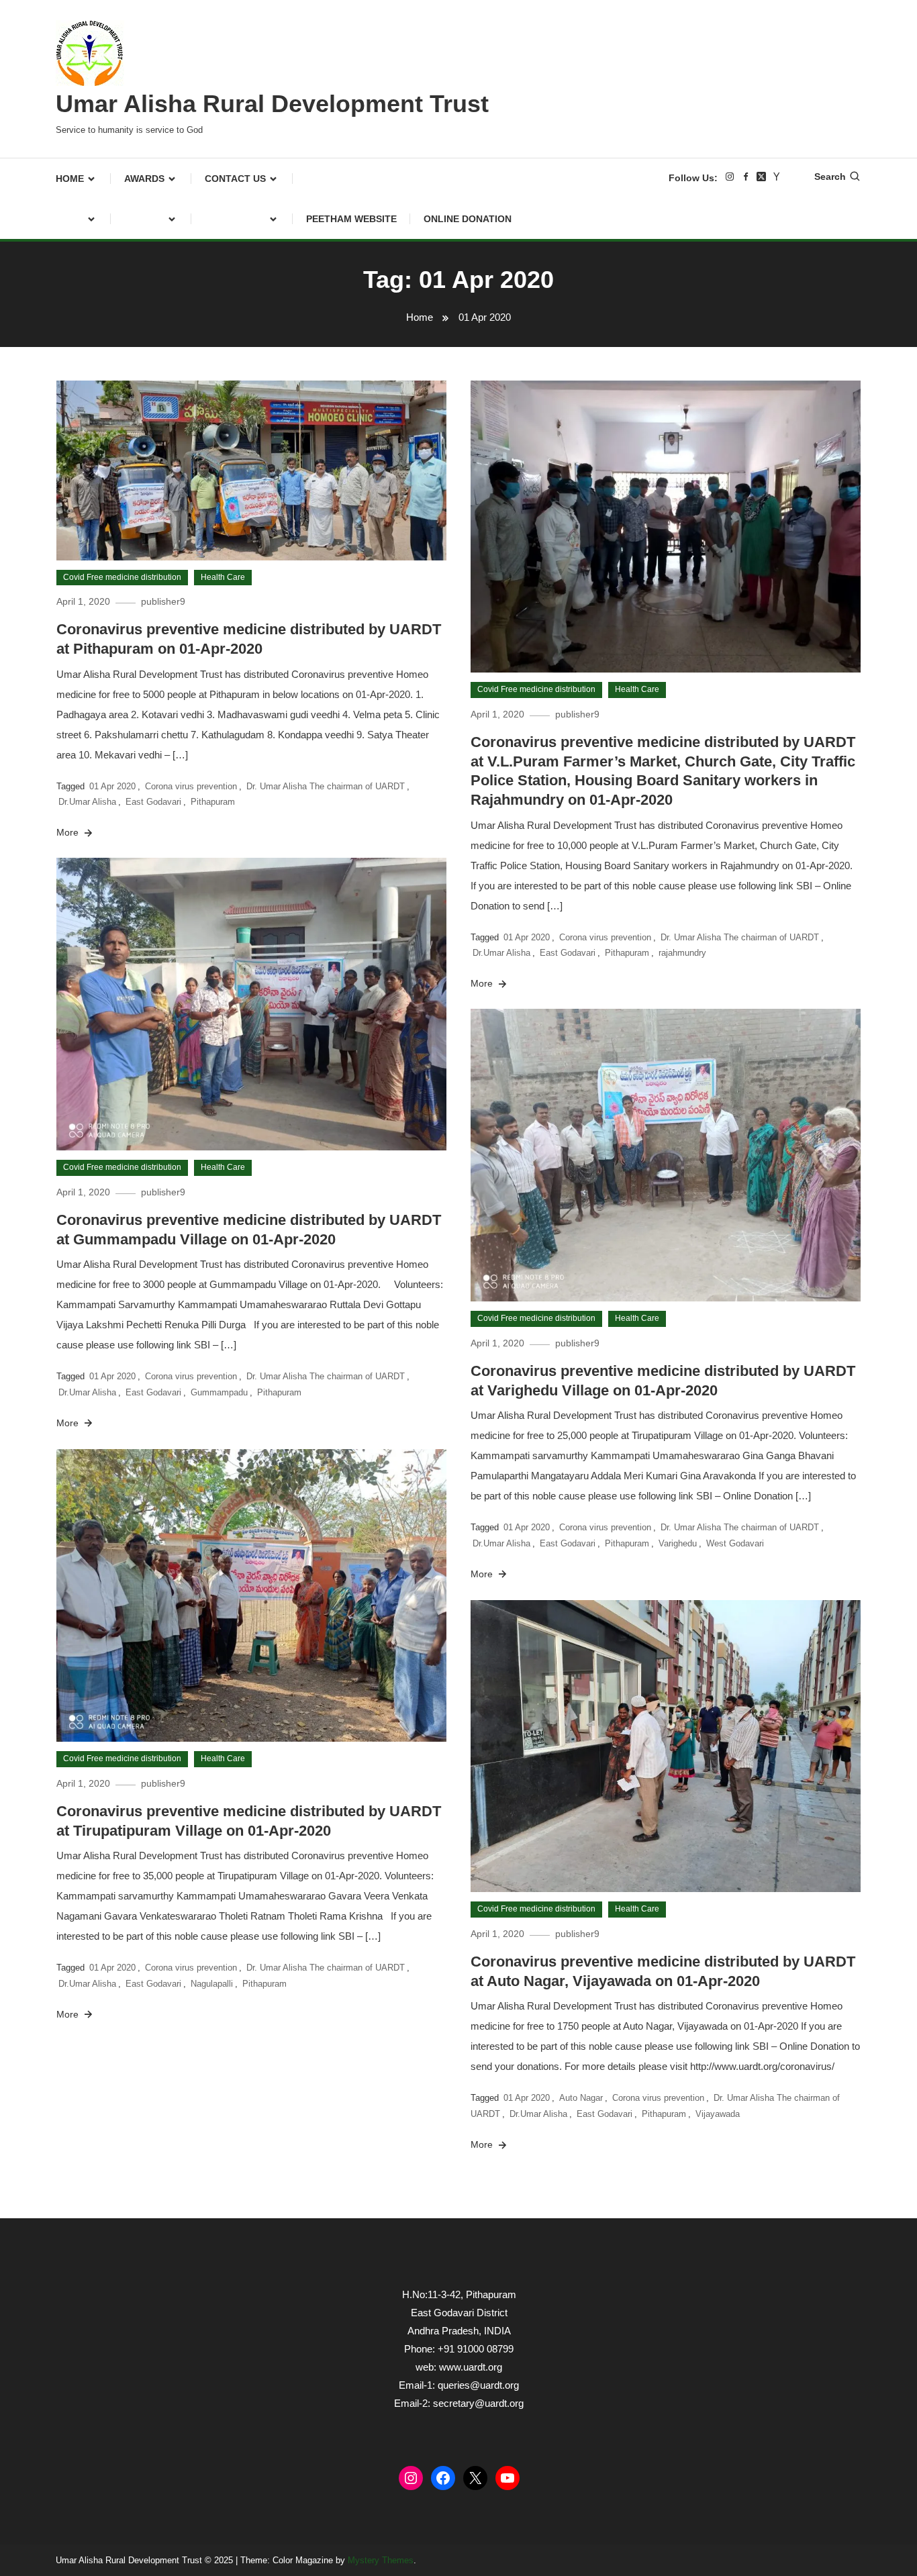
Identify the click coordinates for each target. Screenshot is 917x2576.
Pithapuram (213, 802)
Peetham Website (351, 219)
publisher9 (163, 601)
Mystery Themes (381, 2560)
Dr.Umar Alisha (87, 802)
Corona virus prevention (191, 786)
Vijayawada (718, 2114)
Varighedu (678, 1543)
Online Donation (468, 219)
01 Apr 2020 (112, 786)
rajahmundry (682, 953)
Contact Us (235, 179)
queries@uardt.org (478, 2385)
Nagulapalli (212, 1984)
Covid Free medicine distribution (122, 577)
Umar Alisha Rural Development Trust (272, 104)
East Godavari (153, 802)
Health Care (223, 577)
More (69, 832)
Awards (144, 179)
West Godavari (735, 1543)
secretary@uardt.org (478, 2403)
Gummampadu (219, 1392)
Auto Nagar (581, 2098)
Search (830, 177)
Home (70, 179)
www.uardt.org (471, 2367)
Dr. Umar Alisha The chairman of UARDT (326, 786)
